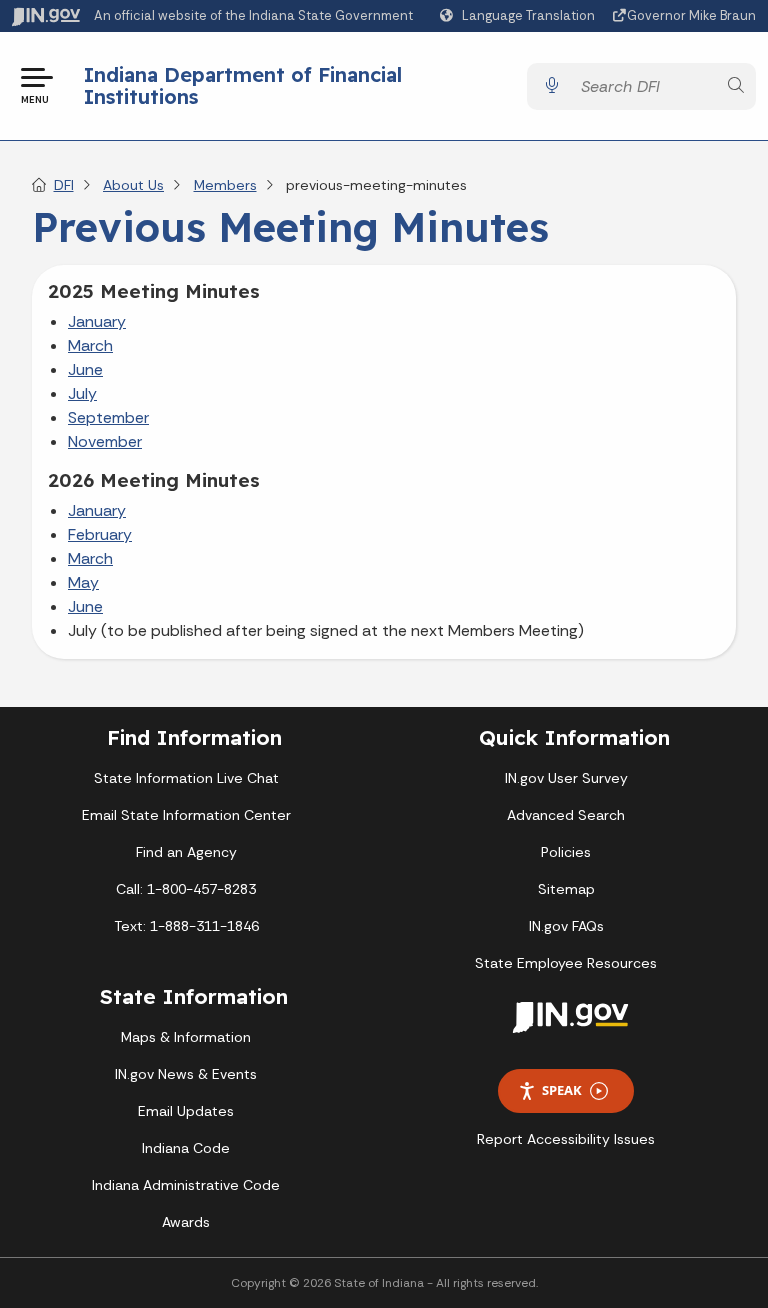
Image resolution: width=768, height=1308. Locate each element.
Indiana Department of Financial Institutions (243, 85)
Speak (562, 1090)
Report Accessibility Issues (566, 1139)
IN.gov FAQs (566, 926)
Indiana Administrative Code (186, 1185)
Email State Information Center (186, 815)
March (90, 345)
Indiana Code (186, 1148)
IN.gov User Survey (566, 778)
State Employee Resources (566, 963)
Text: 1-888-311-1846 (186, 926)
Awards (186, 1222)
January (97, 321)
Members (225, 185)
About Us (133, 185)
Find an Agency (186, 852)
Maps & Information (186, 1037)
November (105, 441)
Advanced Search (566, 815)
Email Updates (186, 1111)
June (85, 369)
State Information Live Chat (186, 778)
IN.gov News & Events (186, 1074)
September (108, 417)
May (83, 582)
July (82, 393)
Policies (566, 852)
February (100, 534)
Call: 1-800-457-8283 (186, 889)
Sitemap (566, 889)
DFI (64, 185)
